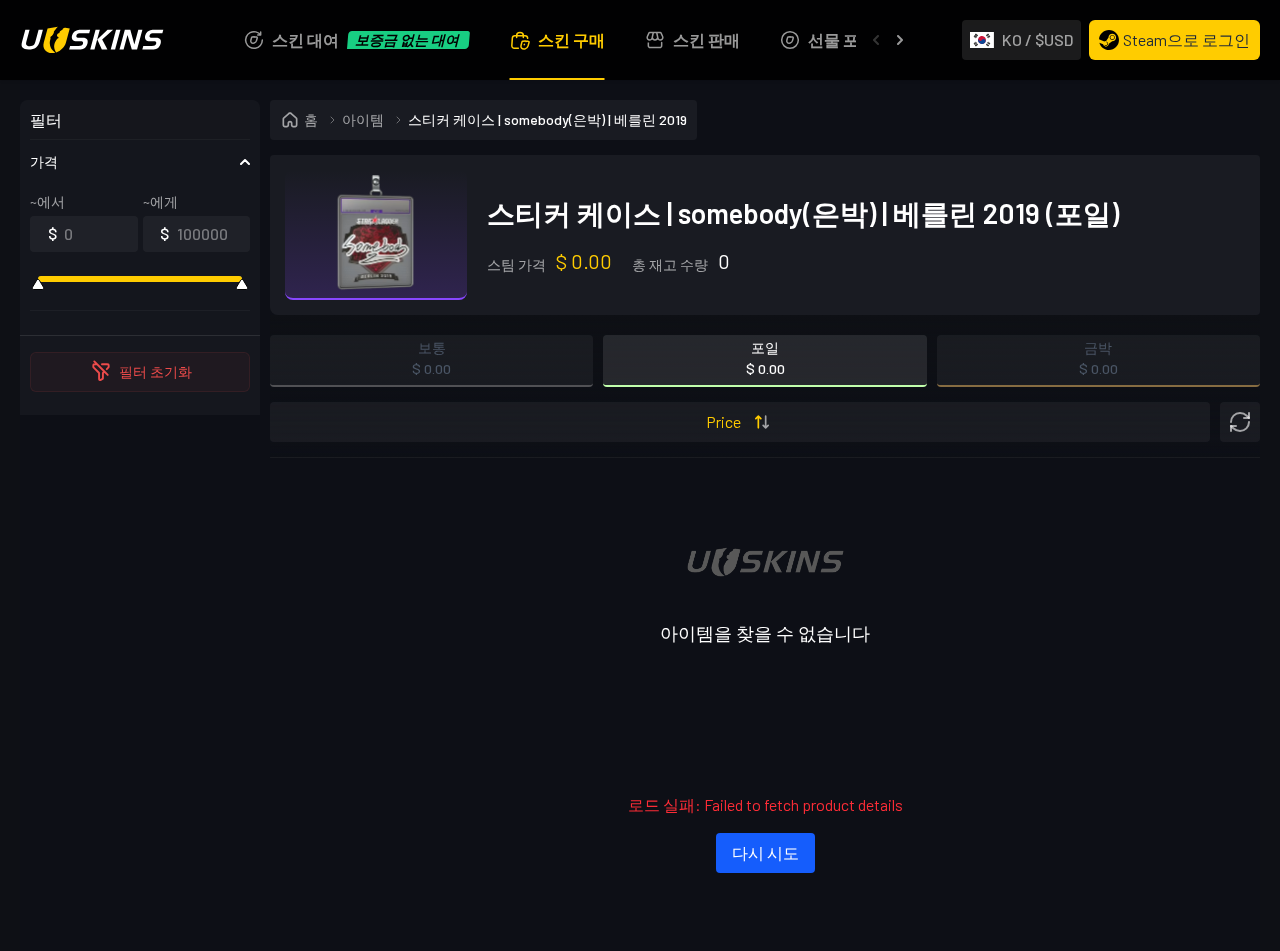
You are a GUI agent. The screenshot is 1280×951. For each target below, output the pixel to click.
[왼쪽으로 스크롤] (876, 40)
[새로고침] (1240, 422)
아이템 (363, 119)
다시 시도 (765, 852)
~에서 (47, 201)
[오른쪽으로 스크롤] (900, 40)
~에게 (160, 201)
